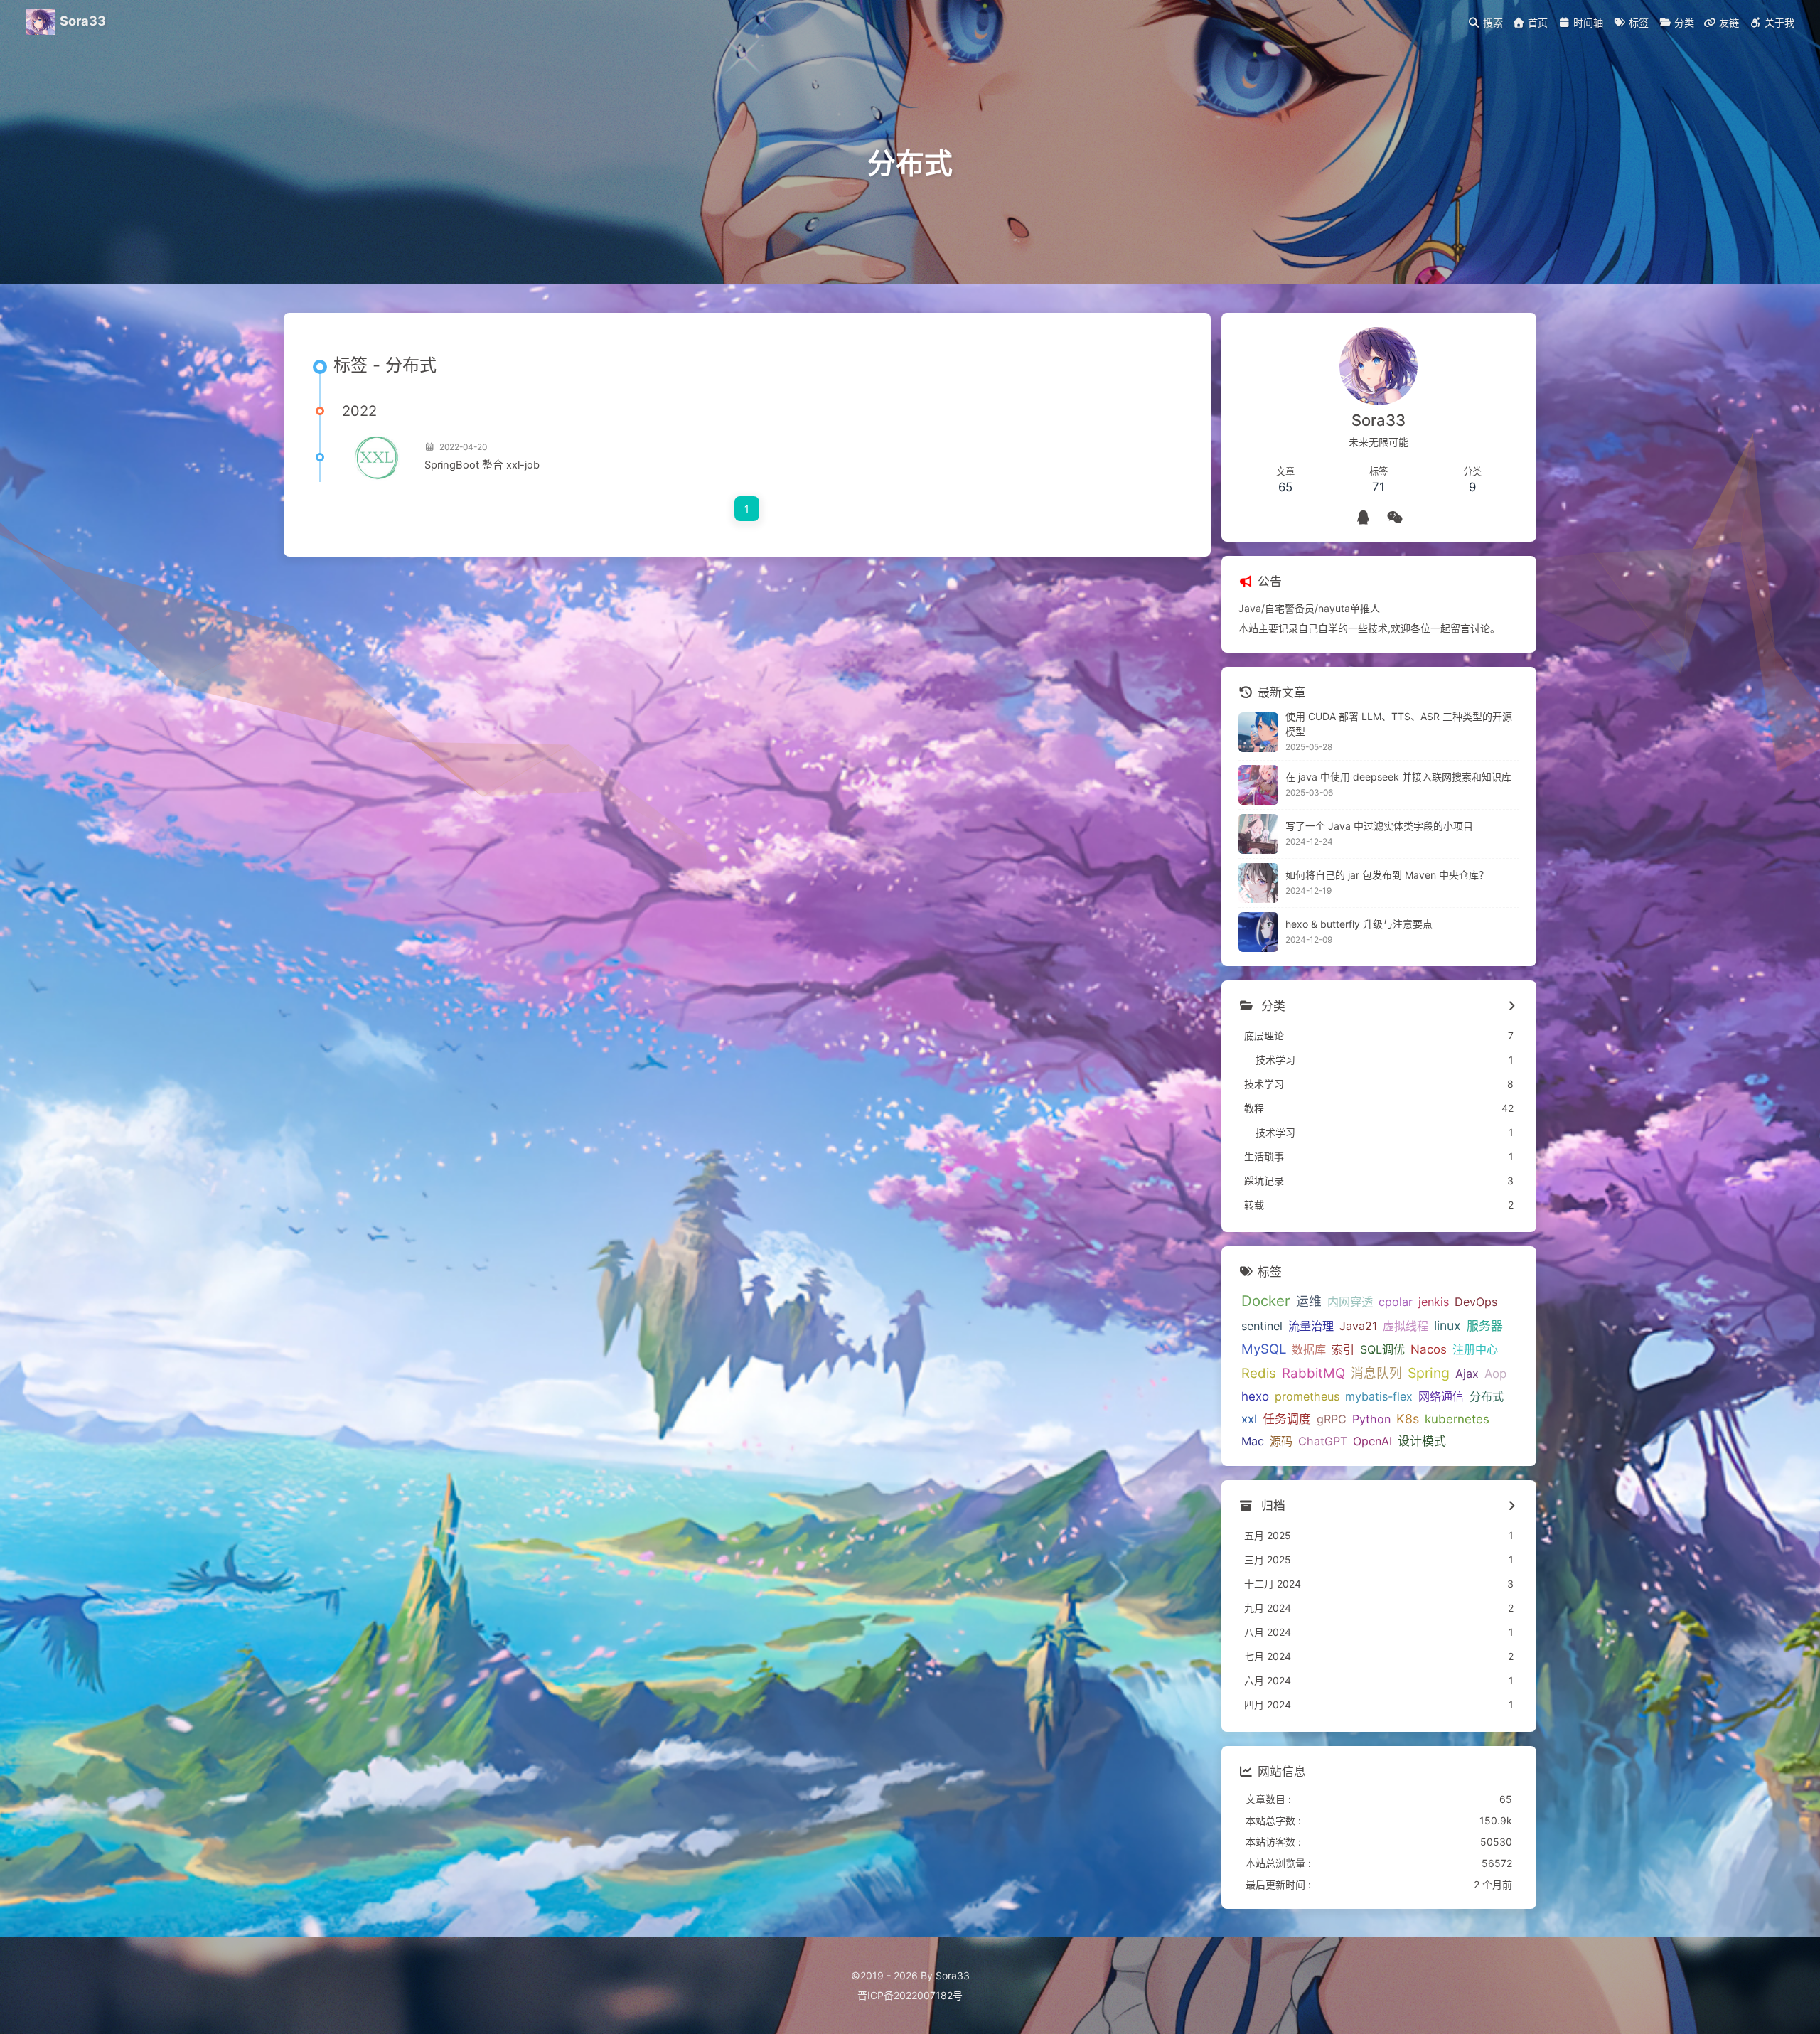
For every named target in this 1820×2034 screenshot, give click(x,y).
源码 (1281, 1441)
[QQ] (1363, 518)
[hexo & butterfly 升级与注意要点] (1258, 932)
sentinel (1262, 1326)
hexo (1255, 1396)
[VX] (1395, 518)
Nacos (1429, 1349)
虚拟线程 (1406, 1326)
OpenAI (1372, 1441)
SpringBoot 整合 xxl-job (482, 465)
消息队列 (1376, 1373)
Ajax (1467, 1374)
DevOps (1476, 1302)
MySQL (1264, 1349)
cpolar (1396, 1302)
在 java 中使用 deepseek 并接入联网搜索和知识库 (1398, 777)
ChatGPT (1323, 1441)
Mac (1253, 1441)
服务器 (1485, 1326)
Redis (1259, 1373)
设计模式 (1422, 1441)
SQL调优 (1382, 1349)
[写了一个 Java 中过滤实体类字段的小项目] (1258, 834)
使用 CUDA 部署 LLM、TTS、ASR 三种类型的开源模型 (1399, 724)
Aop (1495, 1374)
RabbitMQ (1313, 1373)
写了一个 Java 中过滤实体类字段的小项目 (1379, 826)
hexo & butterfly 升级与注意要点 (1359, 924)
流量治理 (1311, 1326)
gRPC (1332, 1419)
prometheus (1307, 1396)
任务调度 (1287, 1419)
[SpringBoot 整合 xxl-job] (378, 457)
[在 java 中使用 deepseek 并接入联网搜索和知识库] (1258, 785)
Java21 (1358, 1326)
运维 (1309, 1301)
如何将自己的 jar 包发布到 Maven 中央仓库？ (1387, 875)
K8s (1408, 1419)
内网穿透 (1350, 1302)
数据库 (1309, 1349)
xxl (1249, 1419)
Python (1371, 1419)
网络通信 (1441, 1396)
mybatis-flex (1379, 1396)
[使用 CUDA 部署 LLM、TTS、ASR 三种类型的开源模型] (1258, 732)
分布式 (1487, 1396)
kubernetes (1457, 1419)
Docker (1266, 1301)
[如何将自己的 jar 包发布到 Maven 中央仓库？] (1258, 883)
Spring (1429, 1373)
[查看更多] (1512, 1007)
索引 (1343, 1349)
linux (1447, 1326)
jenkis (1434, 1302)
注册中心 (1475, 1349)
